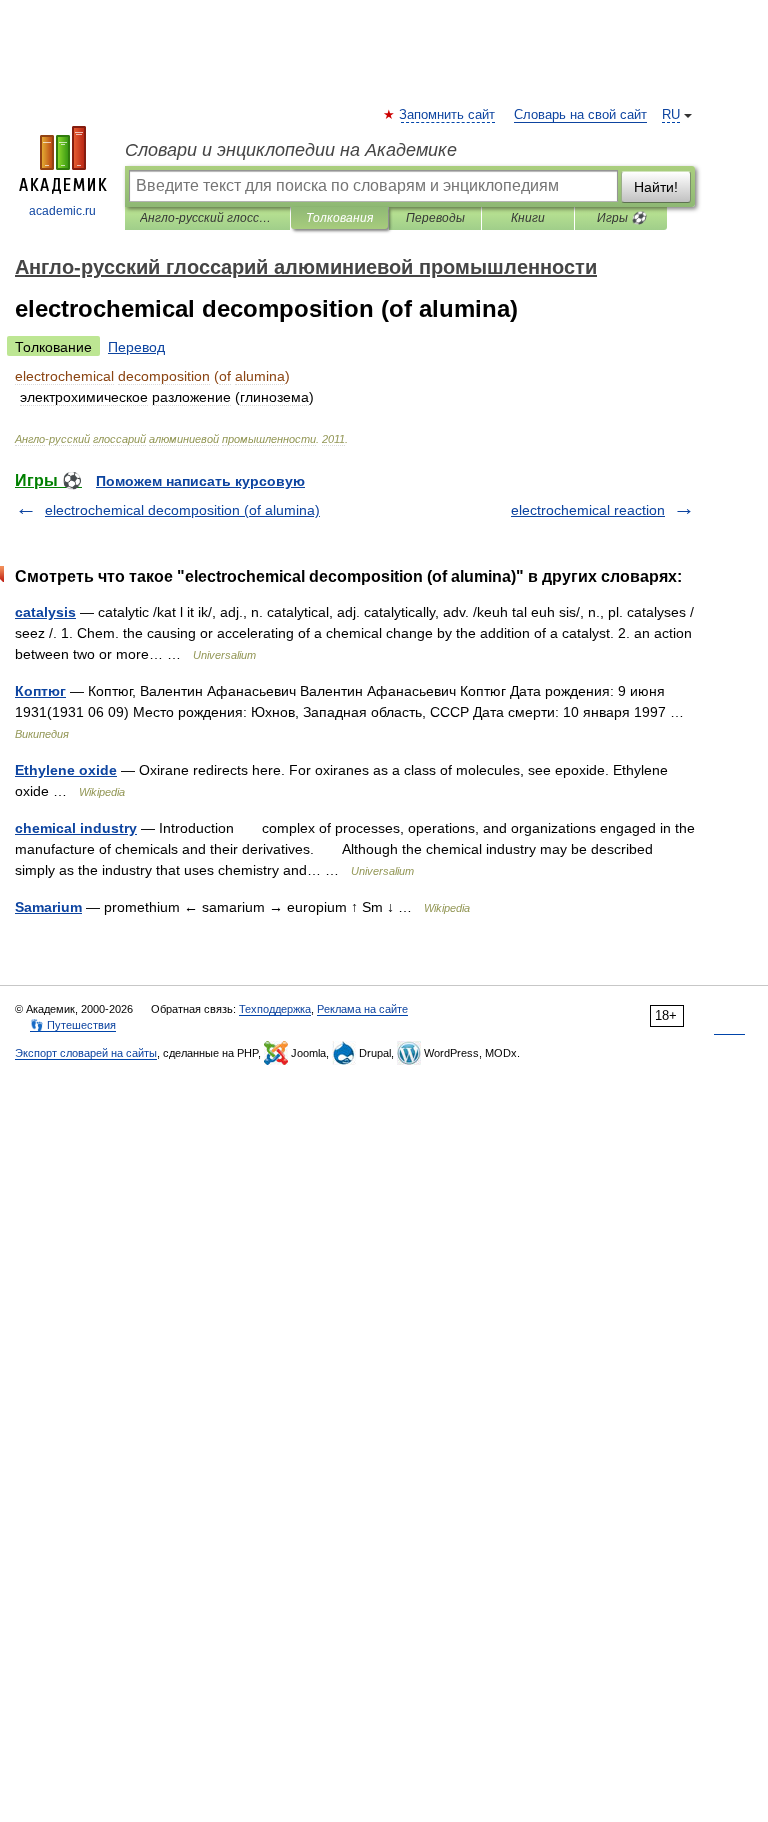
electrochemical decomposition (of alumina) (182, 510)
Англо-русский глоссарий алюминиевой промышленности (207, 218)
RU (671, 115)
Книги (528, 218)
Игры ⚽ (621, 218)
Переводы (435, 218)
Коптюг (40, 691)
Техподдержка (275, 1009)
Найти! (656, 187)
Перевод (136, 347)
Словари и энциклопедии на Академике (291, 150)
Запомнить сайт (448, 115)
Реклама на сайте (362, 1009)
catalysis (45, 612)
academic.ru (62, 211)
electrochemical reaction (588, 510)
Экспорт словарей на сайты (86, 1053)
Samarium (48, 907)
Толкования (339, 218)
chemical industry (76, 828)
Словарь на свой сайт (580, 115)
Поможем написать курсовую (200, 481)
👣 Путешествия (73, 1025)
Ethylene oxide (66, 770)
